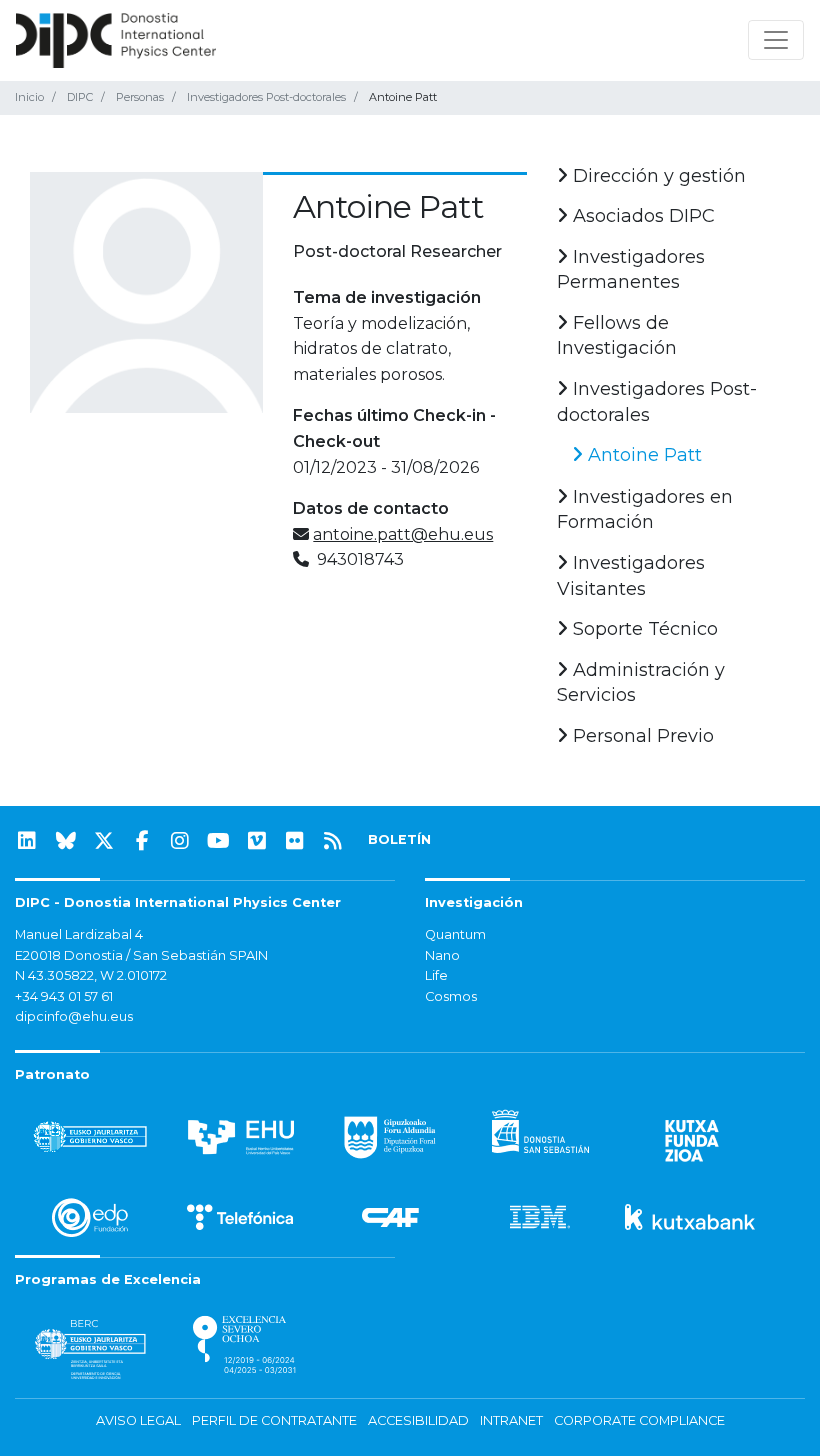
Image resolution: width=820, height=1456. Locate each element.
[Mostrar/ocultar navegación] (776, 40)
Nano (442, 955)
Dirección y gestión (657, 176)
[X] (104, 841)
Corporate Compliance (639, 1420)
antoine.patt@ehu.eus (403, 534)
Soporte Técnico (643, 629)
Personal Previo (641, 736)
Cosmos (451, 996)
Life (436, 975)
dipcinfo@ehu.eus (74, 1016)
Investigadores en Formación (645, 510)
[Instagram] (180, 841)
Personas (140, 97)
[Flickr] (295, 841)
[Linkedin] (27, 841)
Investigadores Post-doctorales (266, 97)
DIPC (80, 97)
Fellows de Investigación (617, 336)
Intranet (511, 1420)
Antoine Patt (642, 455)
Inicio (29, 97)
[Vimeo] (257, 841)
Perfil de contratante (274, 1420)
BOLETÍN (399, 839)
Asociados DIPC (641, 216)
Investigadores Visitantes (631, 576)
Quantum (455, 934)
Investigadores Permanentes (631, 270)
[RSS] (333, 841)
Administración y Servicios (641, 683)
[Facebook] (142, 841)
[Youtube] (219, 841)
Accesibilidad (418, 1420)
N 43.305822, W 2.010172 (91, 975)
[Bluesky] (66, 841)
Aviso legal (138, 1420)
